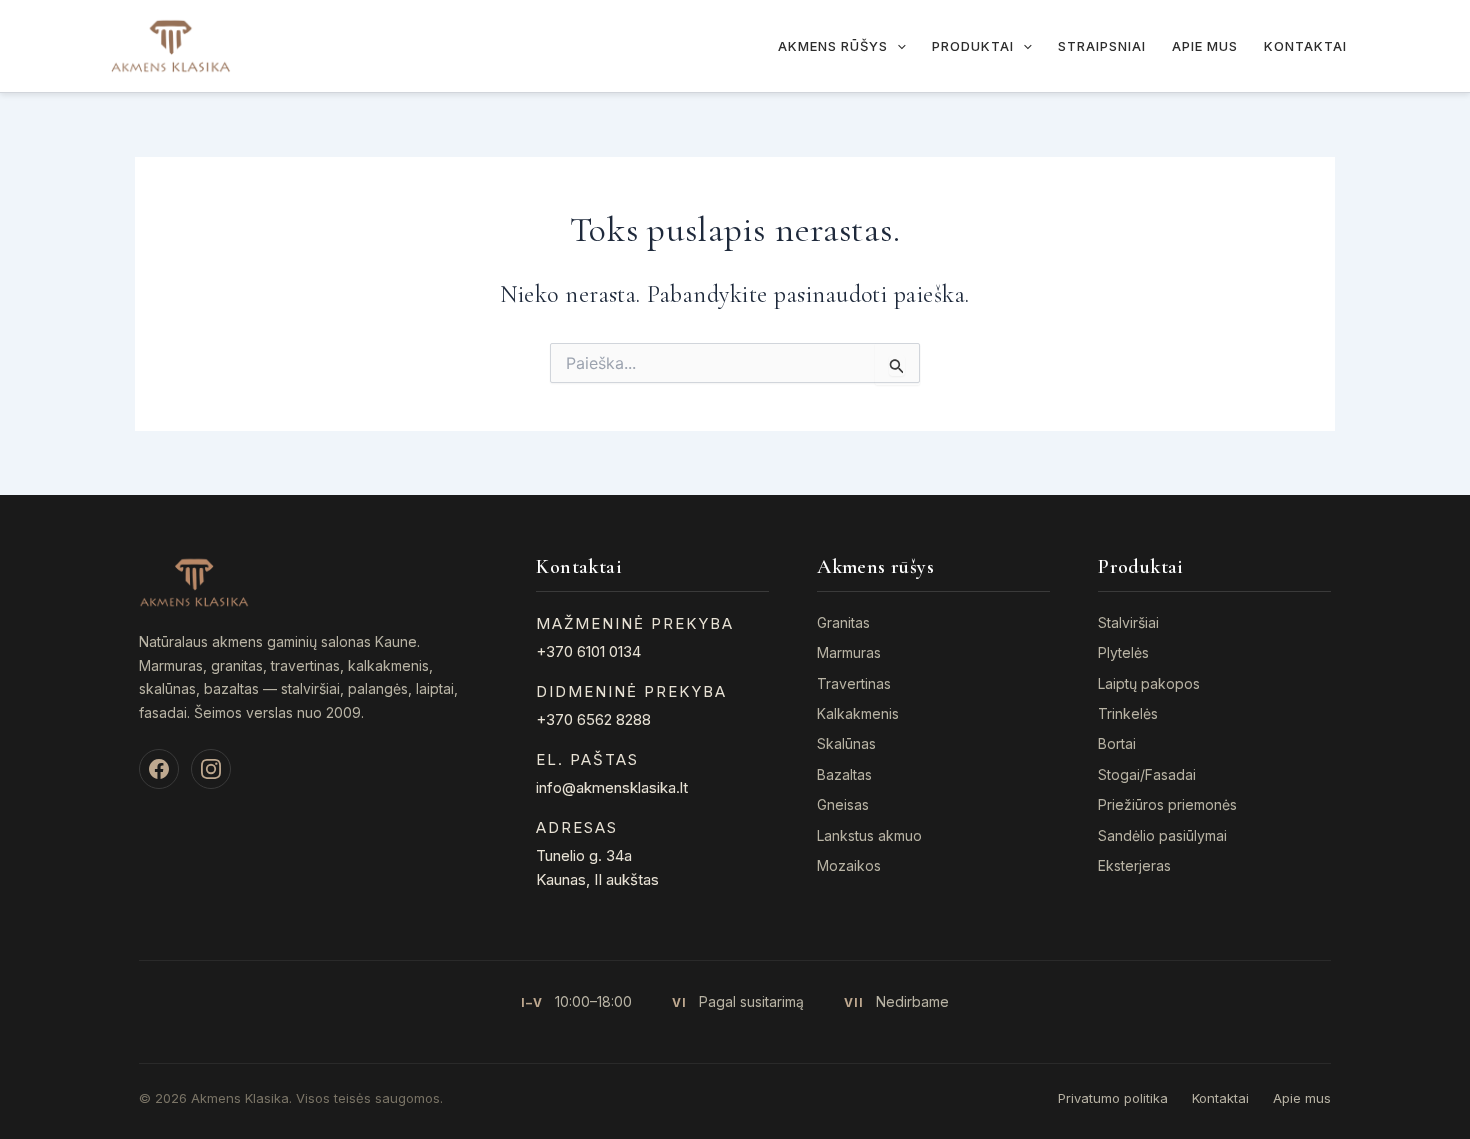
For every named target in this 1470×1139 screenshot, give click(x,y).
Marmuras (849, 652)
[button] (897, 46)
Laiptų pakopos (1149, 683)
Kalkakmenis (858, 713)
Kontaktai (1305, 46)
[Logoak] (170, 44)
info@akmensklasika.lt (612, 787)
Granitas (843, 622)
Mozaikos (849, 865)
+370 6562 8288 (593, 719)
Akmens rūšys (833, 46)
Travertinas (854, 683)
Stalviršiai (1128, 622)
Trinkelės (1128, 713)
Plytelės (1123, 652)
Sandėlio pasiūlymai (1162, 835)
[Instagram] (211, 769)
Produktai (973, 46)
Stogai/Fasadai (1147, 774)
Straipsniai (1102, 46)
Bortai (1117, 743)
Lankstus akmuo (869, 835)
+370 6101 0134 (588, 651)
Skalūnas (846, 743)
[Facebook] (159, 769)
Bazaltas (844, 774)
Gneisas (843, 804)
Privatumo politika (1113, 1098)
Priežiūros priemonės (1167, 804)
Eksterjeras (1134, 865)
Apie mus (1205, 46)
